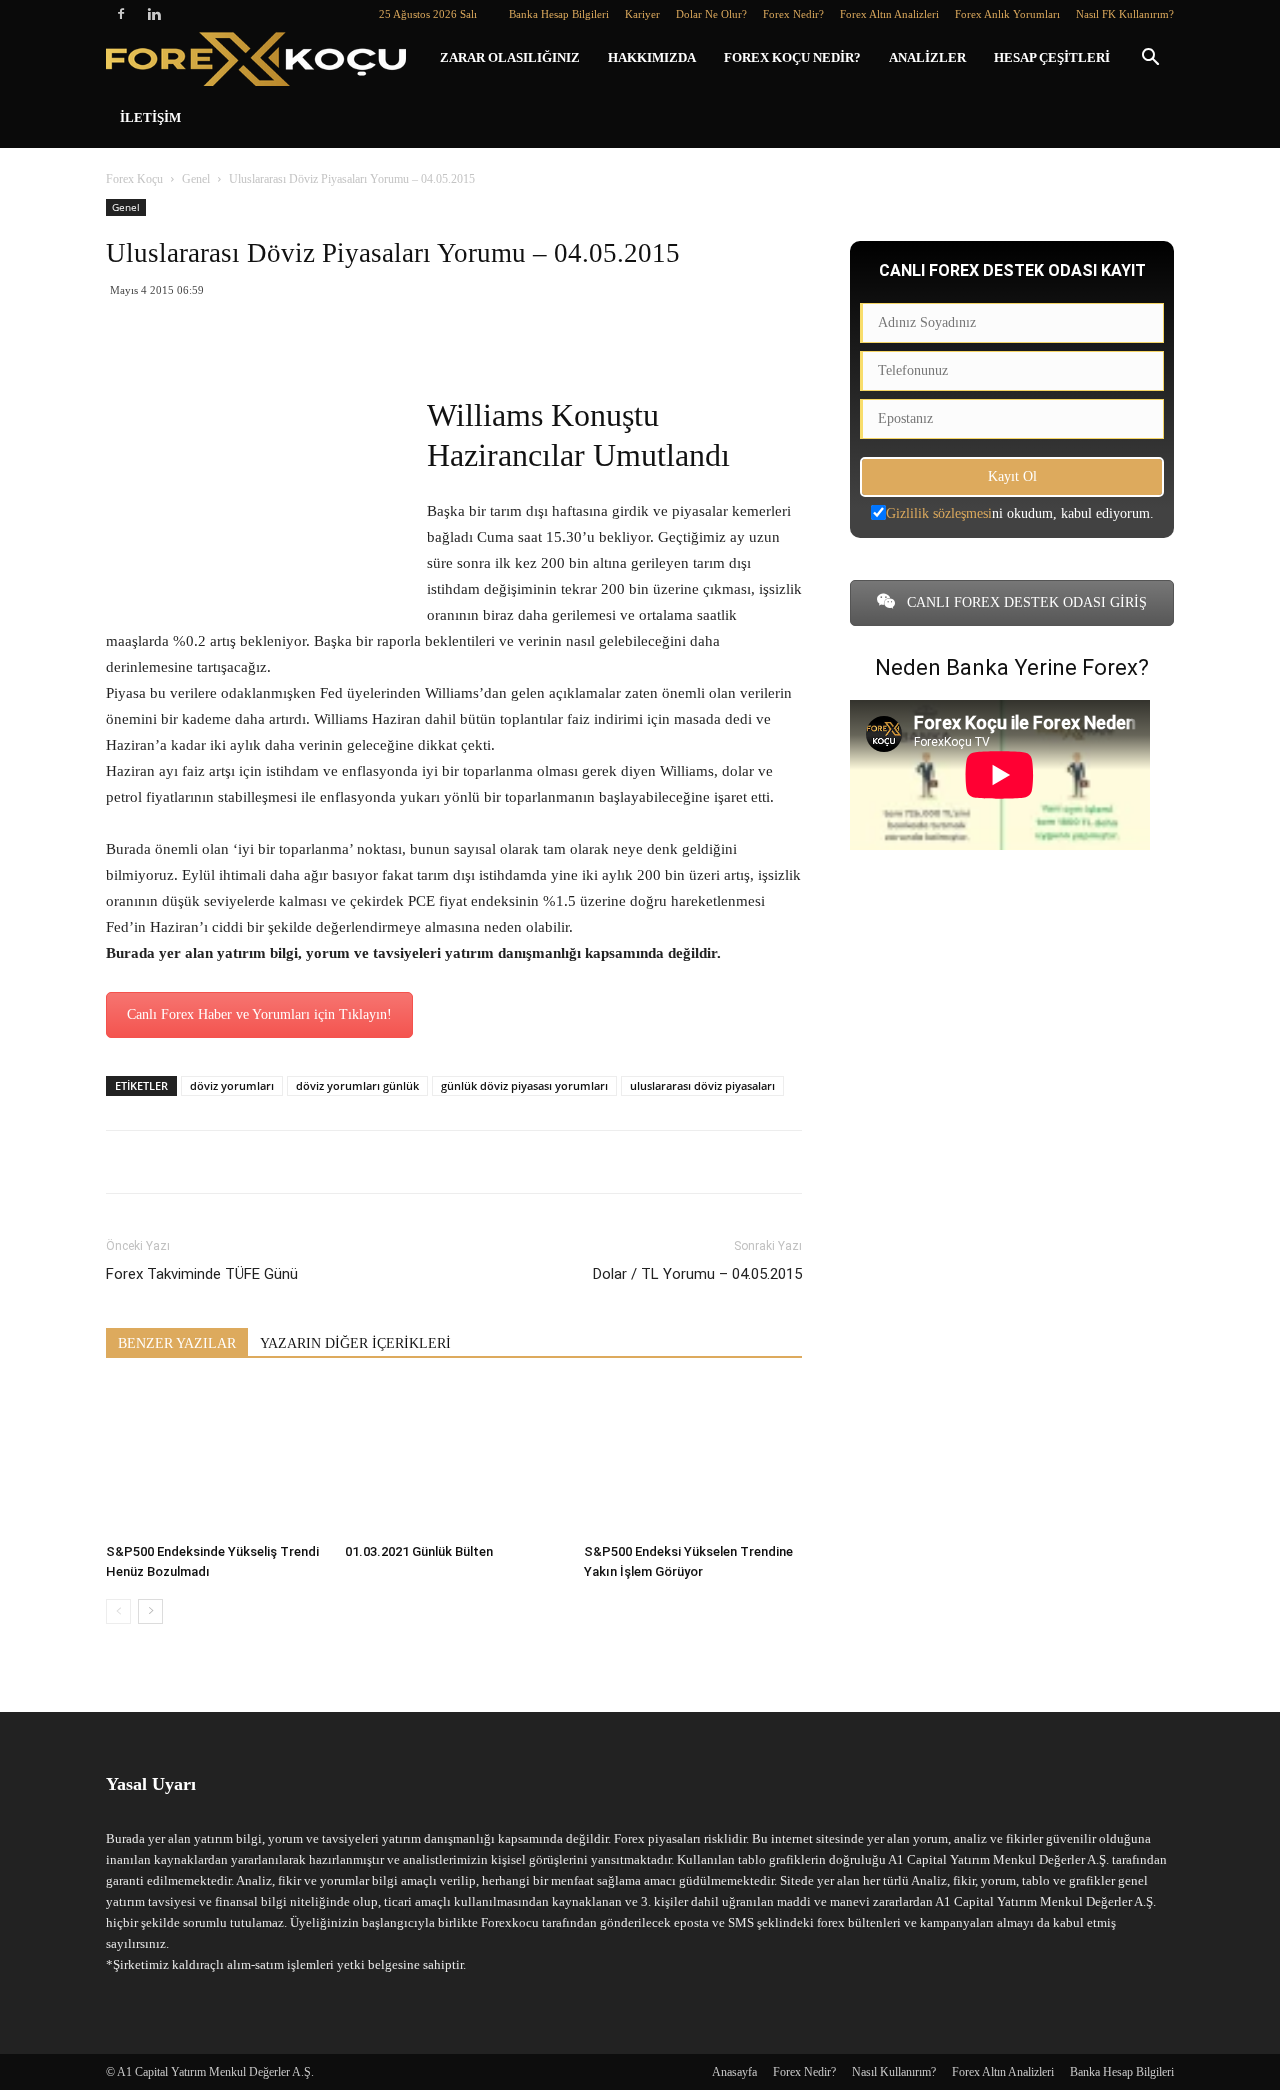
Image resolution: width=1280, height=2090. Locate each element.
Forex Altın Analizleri (889, 14)
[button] (1150, 59)
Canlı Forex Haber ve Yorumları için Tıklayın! (259, 1014)
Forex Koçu (134, 179)
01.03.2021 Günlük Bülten (419, 1551)
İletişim (150, 117)
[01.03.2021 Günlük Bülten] (454, 1460)
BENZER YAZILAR (177, 1343)
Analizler (927, 57)
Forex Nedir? (793, 14)
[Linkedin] (154, 14)
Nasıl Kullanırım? (894, 2072)
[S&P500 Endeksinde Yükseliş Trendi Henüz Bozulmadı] (215, 1460)
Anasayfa (734, 2072)
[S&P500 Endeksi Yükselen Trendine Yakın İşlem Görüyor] (693, 1460)
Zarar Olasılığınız (510, 57)
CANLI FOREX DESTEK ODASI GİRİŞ (1025, 602)
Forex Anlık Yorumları (1007, 14)
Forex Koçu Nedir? (792, 57)
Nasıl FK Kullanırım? (1125, 14)
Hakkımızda (652, 57)
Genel (196, 179)
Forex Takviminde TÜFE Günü (202, 1274)
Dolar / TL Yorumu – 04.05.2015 (697, 1274)
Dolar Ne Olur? (711, 14)
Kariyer (642, 14)
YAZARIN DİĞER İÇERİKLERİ (355, 1343)
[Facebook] (121, 14)
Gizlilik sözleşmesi (939, 513)
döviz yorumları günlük (357, 1085)
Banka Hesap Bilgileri (559, 14)
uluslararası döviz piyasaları (702, 1085)
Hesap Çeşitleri (1052, 57)
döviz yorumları (232, 1085)
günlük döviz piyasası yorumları (524, 1085)
